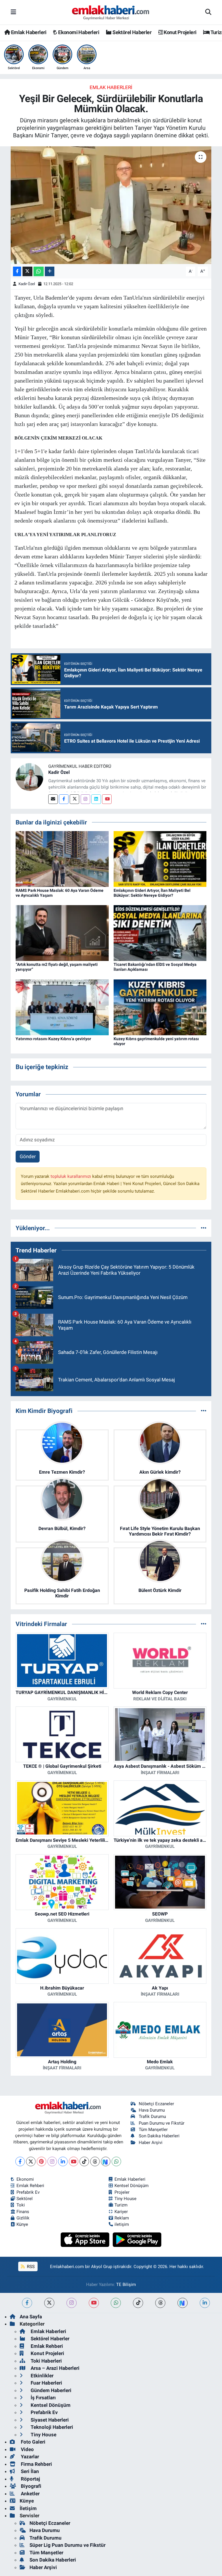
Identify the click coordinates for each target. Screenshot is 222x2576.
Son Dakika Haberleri (159, 2136)
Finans (23, 2212)
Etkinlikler (41, 2376)
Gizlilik (23, 2218)
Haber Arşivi (151, 2143)
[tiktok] (138, 2303)
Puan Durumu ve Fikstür (162, 2123)
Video (27, 2449)
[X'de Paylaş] (27, 271)
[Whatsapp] (116, 2161)
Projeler (122, 2192)
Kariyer (121, 2212)
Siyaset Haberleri (49, 2420)
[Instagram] (85, 799)
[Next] (106, 2161)
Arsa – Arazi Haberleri (54, 2368)
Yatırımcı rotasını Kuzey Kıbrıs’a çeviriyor (53, 1039)
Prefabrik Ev (28, 2192)
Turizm (121, 2205)
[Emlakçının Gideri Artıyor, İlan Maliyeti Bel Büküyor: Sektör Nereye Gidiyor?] (160, 859)
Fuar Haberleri (46, 2383)
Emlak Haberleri (28, 32)
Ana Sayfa (31, 2317)
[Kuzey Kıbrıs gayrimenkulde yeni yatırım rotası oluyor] (160, 1007)
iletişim (122, 2224)
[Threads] (95, 2161)
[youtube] (94, 2303)
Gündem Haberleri (50, 2390)
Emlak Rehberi (30, 2186)
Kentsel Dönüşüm (132, 2186)
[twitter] (49, 2303)
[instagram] (72, 2303)
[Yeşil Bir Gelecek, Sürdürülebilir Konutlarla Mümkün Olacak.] (111, 205)
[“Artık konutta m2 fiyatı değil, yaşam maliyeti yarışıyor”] (62, 933)
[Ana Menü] (13, 12)
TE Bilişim (126, 2285)
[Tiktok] (84, 2161)
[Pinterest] (41, 2161)
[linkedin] (205, 2303)
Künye (22, 2224)
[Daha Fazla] (50, 271)
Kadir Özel (27, 284)
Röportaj (30, 2479)
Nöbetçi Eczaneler (156, 2104)
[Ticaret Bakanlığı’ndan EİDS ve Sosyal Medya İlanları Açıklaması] (160, 933)
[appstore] (86, 2239)
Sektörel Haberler (132, 32)
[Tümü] (204, 1228)
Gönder (28, 1156)
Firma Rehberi (36, 2464)
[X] (31, 2161)
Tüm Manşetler (153, 2130)
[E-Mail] (53, 799)
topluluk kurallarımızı (71, 1176)
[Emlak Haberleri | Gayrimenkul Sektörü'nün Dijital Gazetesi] (111, 12)
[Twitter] (74, 799)
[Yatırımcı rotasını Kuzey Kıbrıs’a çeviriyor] (62, 1007)
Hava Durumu (152, 2110)
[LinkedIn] (63, 2161)
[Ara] (208, 12)
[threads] (160, 2303)
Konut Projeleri (180, 32)
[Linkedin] (96, 799)
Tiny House (125, 2199)
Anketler (30, 2494)
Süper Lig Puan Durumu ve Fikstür (67, 2545)
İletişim (28, 2508)
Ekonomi (25, 2179)
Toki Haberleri (46, 2361)
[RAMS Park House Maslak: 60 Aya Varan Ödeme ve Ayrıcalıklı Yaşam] (62, 859)
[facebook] (27, 2303)
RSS (30, 2267)
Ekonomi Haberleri (78, 32)
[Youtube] (107, 799)
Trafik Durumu (152, 2116)
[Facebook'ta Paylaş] (17, 271)
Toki (21, 2205)
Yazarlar (29, 2457)
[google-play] (137, 2239)
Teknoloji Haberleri (51, 2427)
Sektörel (25, 2199)
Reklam (122, 2218)
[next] (183, 2303)
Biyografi (30, 2486)
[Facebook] (64, 799)
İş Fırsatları (43, 2398)
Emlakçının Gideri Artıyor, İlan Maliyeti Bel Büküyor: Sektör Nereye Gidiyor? (152, 893)
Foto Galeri (33, 2442)
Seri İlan (29, 2471)
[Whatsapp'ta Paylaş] (39, 271)
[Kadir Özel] (29, 776)
